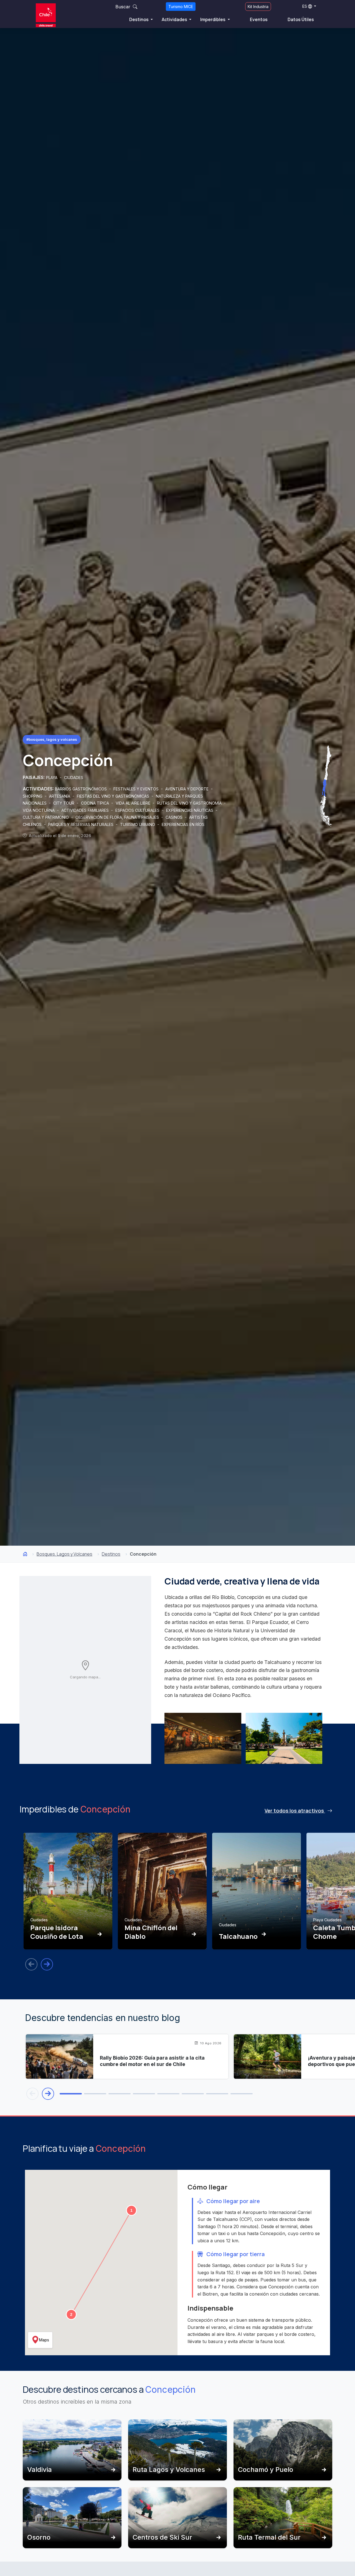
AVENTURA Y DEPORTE (187, 789)
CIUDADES (74, 778)
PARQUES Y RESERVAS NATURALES (81, 824)
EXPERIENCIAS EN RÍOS (183, 824)
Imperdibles (213, 19)
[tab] (71, 2094)
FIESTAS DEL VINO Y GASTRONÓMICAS (114, 796)
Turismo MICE (181, 7)
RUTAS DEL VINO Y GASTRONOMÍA (190, 803)
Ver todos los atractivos (295, 1811)
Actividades (175, 19)
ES (305, 6)
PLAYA (52, 778)
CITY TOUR (64, 803)
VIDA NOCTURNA (39, 810)
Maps (44, 2340)
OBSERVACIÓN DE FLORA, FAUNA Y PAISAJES (118, 817)
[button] (131, 2210)
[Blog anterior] (32, 2094)
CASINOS (175, 817)
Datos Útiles (301, 19)
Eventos (259, 19)
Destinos (139, 19)
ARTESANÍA (60, 796)
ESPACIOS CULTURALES (138, 810)
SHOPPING (33, 796)
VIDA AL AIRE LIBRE (134, 803)
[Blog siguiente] (48, 2094)
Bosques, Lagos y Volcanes (64, 1554)
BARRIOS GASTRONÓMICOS (81, 789)
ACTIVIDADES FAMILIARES (86, 810)
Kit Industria (258, 7)
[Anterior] (31, 1964)
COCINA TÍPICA (96, 803)
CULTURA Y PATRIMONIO (46, 817)
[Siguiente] (47, 1964)
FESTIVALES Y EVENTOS (137, 789)
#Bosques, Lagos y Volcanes (52, 739)
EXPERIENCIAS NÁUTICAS (190, 810)
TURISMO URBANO (138, 824)
